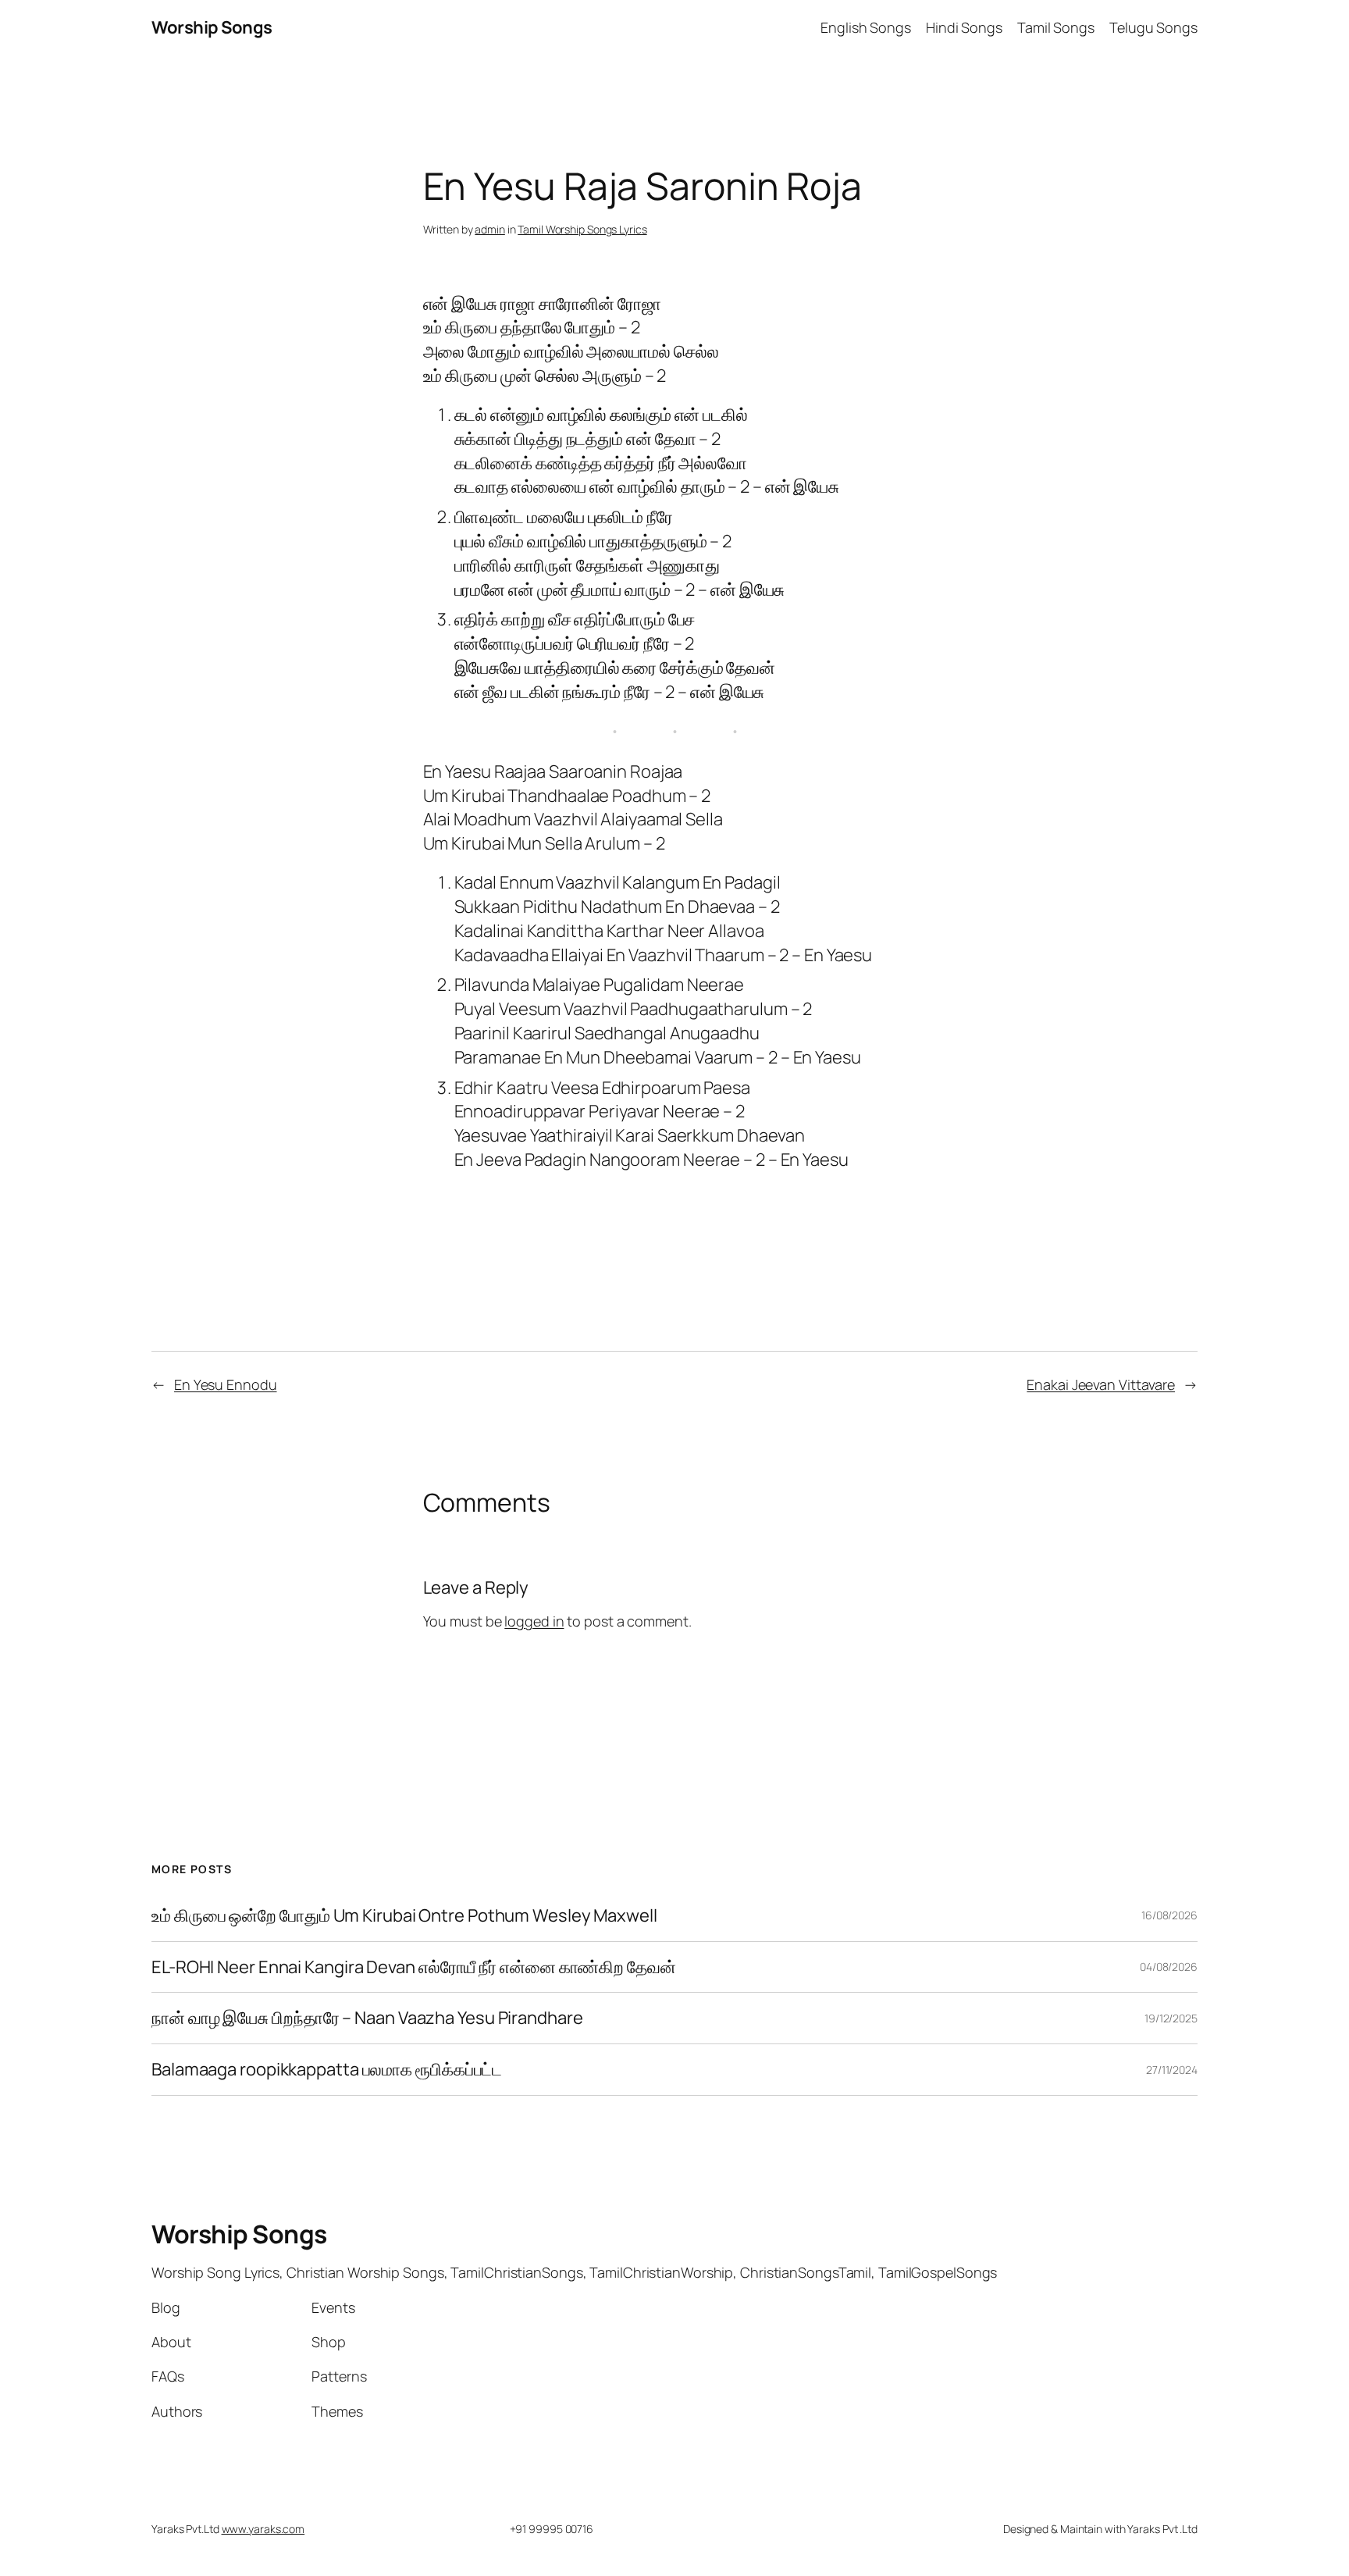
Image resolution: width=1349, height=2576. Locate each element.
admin (490, 229)
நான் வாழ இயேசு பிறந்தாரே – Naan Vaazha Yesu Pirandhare (367, 2018)
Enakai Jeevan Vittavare (1101, 1384)
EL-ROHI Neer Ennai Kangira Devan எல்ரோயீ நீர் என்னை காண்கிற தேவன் (414, 1967)
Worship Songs (212, 27)
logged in (534, 1621)
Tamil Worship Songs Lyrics (582, 229)
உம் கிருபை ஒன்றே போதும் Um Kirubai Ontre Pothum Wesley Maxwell (404, 1916)
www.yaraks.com (263, 2529)
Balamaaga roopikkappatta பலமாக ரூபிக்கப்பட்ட (327, 2070)
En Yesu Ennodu (226, 1384)
